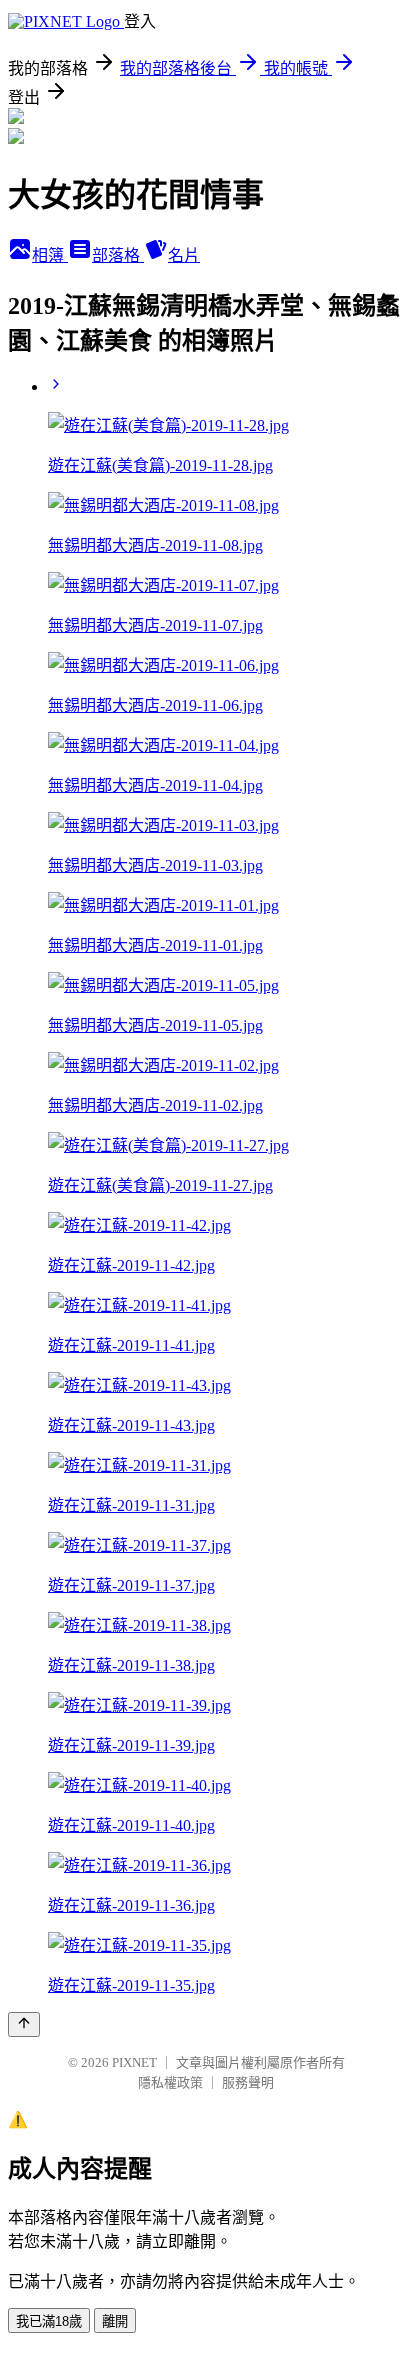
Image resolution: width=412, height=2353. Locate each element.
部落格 (118, 255)
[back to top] (24, 2024)
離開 (115, 2321)
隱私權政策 (170, 2082)
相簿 (50, 255)
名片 (184, 255)
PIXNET (134, 2062)
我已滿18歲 (49, 2321)
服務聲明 (248, 2082)
